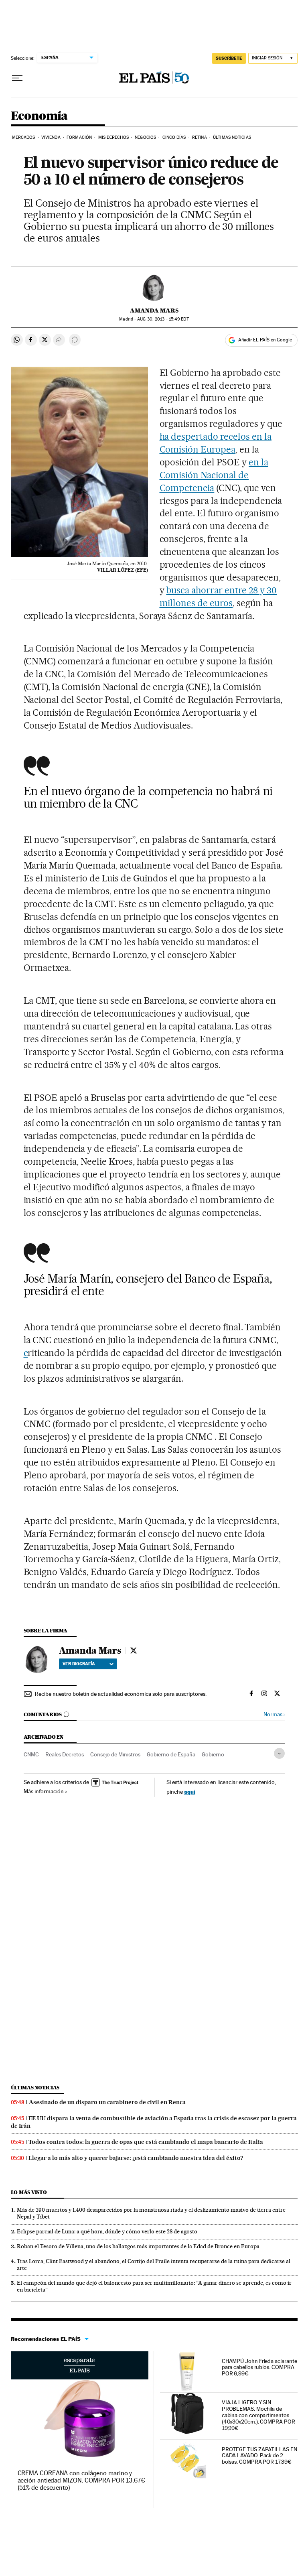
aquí (190, 1791)
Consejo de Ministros (115, 1754)
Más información (44, 1791)
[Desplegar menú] (17, 78)
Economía (39, 116)
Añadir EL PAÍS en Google (265, 340)
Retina (200, 137)
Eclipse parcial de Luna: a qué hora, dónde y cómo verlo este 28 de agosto (107, 2231)
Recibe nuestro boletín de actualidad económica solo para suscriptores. (121, 1694)
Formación (79, 137)
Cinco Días (174, 137)
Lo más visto (29, 2192)
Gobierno (213, 1754)
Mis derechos (113, 137)
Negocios (145, 137)
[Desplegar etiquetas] (279, 1753)
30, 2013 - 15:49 (163, 319)
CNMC (31, 1754)
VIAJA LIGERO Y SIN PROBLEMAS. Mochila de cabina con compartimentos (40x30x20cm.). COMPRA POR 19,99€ (258, 2415)
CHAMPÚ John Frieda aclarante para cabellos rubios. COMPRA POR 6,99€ (259, 2367)
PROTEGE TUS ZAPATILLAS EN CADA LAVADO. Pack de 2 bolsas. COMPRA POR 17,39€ (259, 2456)
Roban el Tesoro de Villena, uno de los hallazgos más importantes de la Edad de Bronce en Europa (138, 2246)
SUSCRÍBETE (229, 58)
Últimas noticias (35, 2088)
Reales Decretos (65, 1754)
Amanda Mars (154, 311)
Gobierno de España (171, 1754)
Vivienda (51, 137)
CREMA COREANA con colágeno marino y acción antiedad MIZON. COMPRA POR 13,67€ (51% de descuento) (81, 2480)
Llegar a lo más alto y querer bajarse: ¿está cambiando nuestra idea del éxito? (136, 2158)
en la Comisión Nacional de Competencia (214, 475)
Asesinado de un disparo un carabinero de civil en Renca (107, 2102)
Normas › (274, 1714)
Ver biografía (79, 1664)
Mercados (24, 137)
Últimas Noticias (232, 137)
